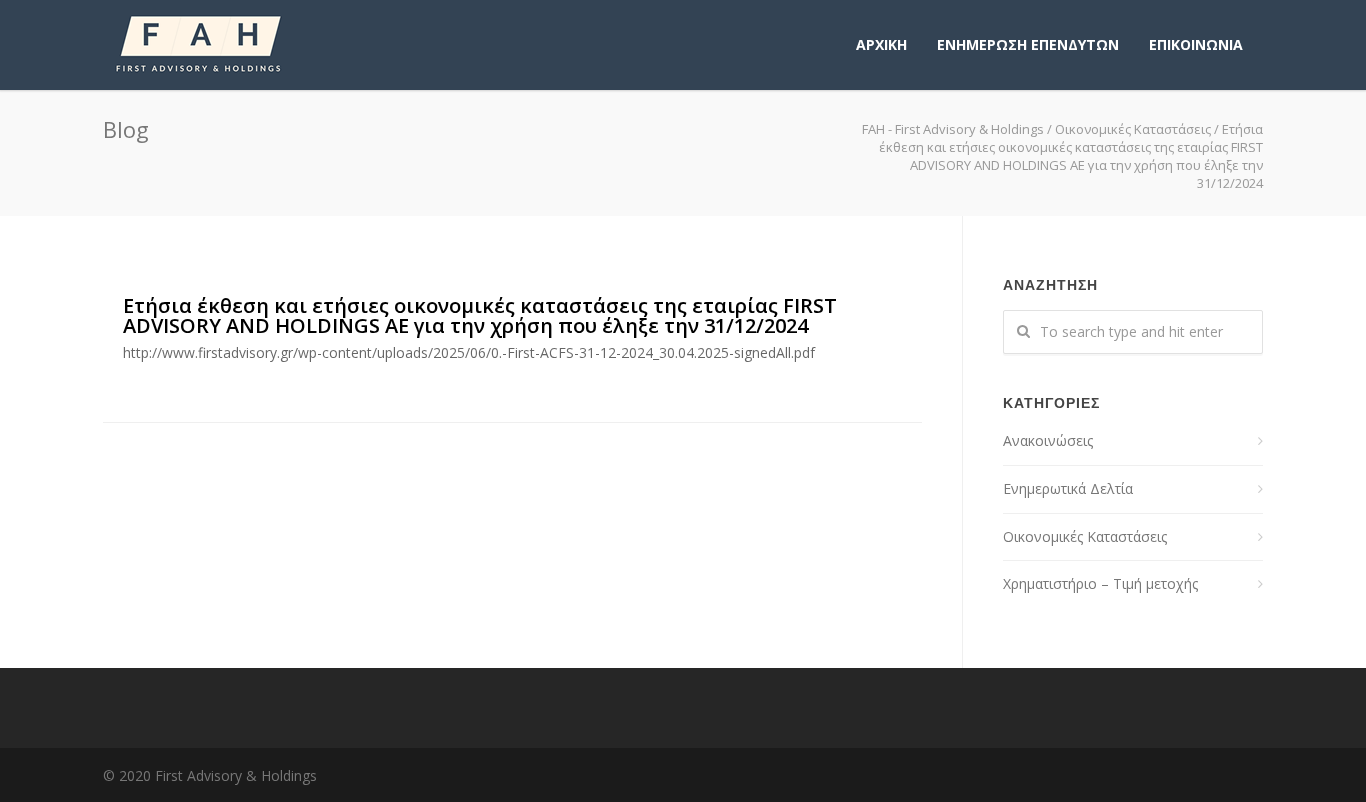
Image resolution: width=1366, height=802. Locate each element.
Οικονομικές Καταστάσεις (1133, 129)
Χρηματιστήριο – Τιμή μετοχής (1100, 583)
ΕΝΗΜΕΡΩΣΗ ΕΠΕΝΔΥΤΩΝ (1028, 44)
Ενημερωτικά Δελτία (1068, 488)
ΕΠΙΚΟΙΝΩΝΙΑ (1196, 44)
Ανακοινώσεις (1048, 440)
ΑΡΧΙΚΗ (881, 44)
